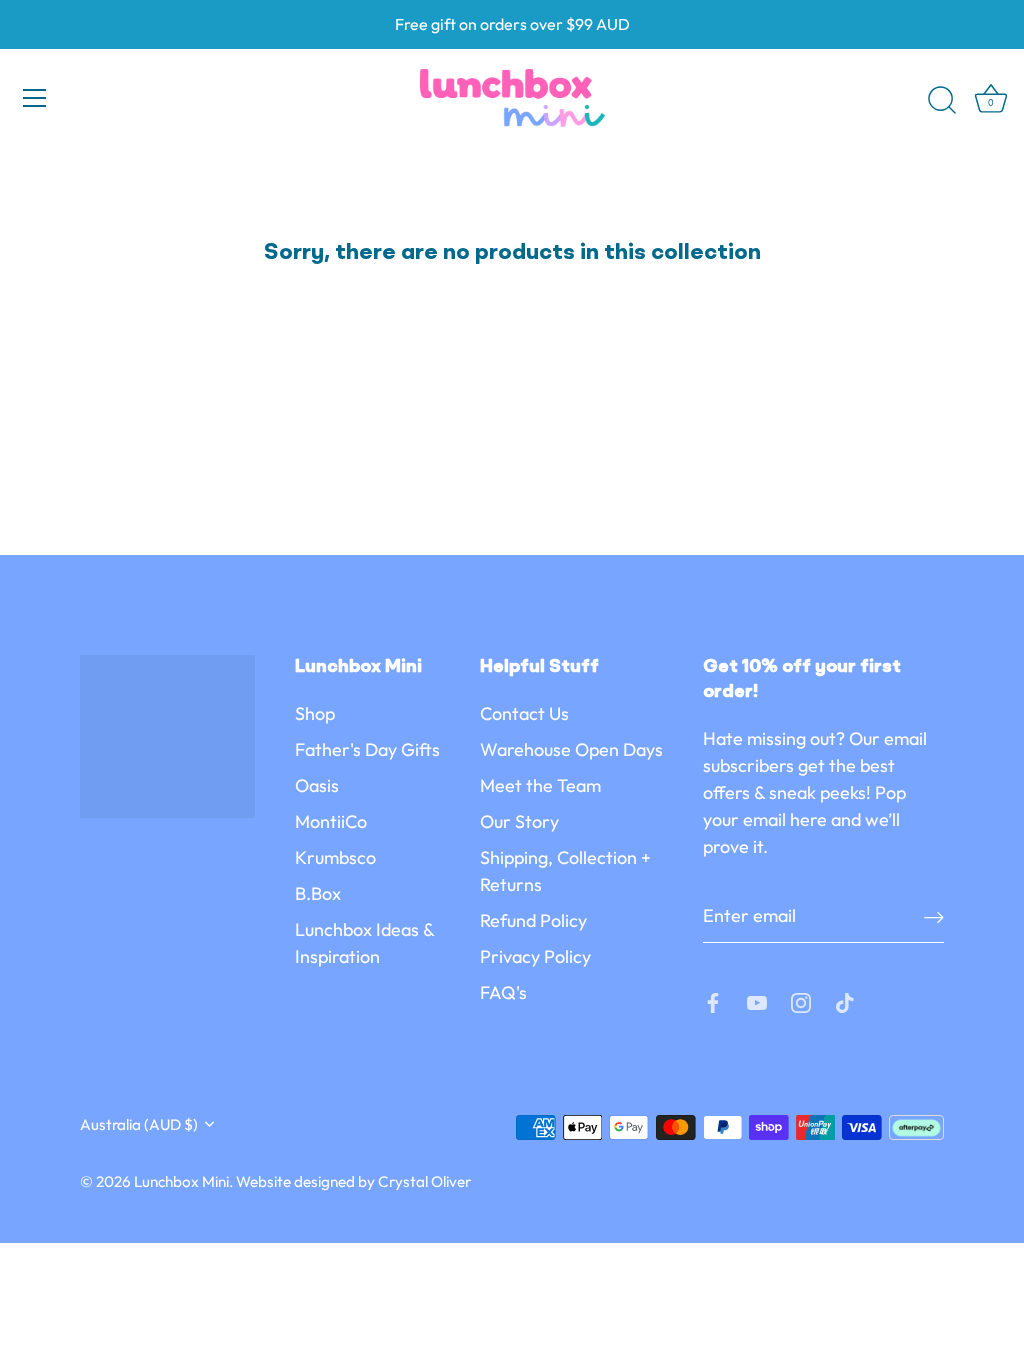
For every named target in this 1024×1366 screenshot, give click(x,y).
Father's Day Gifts (367, 749)
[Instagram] (801, 1001)
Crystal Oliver (424, 1181)
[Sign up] (934, 916)
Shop (315, 713)
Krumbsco (335, 857)
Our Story (519, 821)
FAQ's (503, 992)
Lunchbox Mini (181, 1181)
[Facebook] (713, 1001)
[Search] (942, 101)
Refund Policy (533, 920)
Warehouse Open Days (571, 749)
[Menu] (35, 98)
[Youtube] (757, 1001)
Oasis (317, 785)
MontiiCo (331, 821)
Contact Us (524, 713)
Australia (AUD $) (139, 1124)
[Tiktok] (845, 1001)
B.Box (318, 893)
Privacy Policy (535, 956)
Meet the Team (540, 785)
